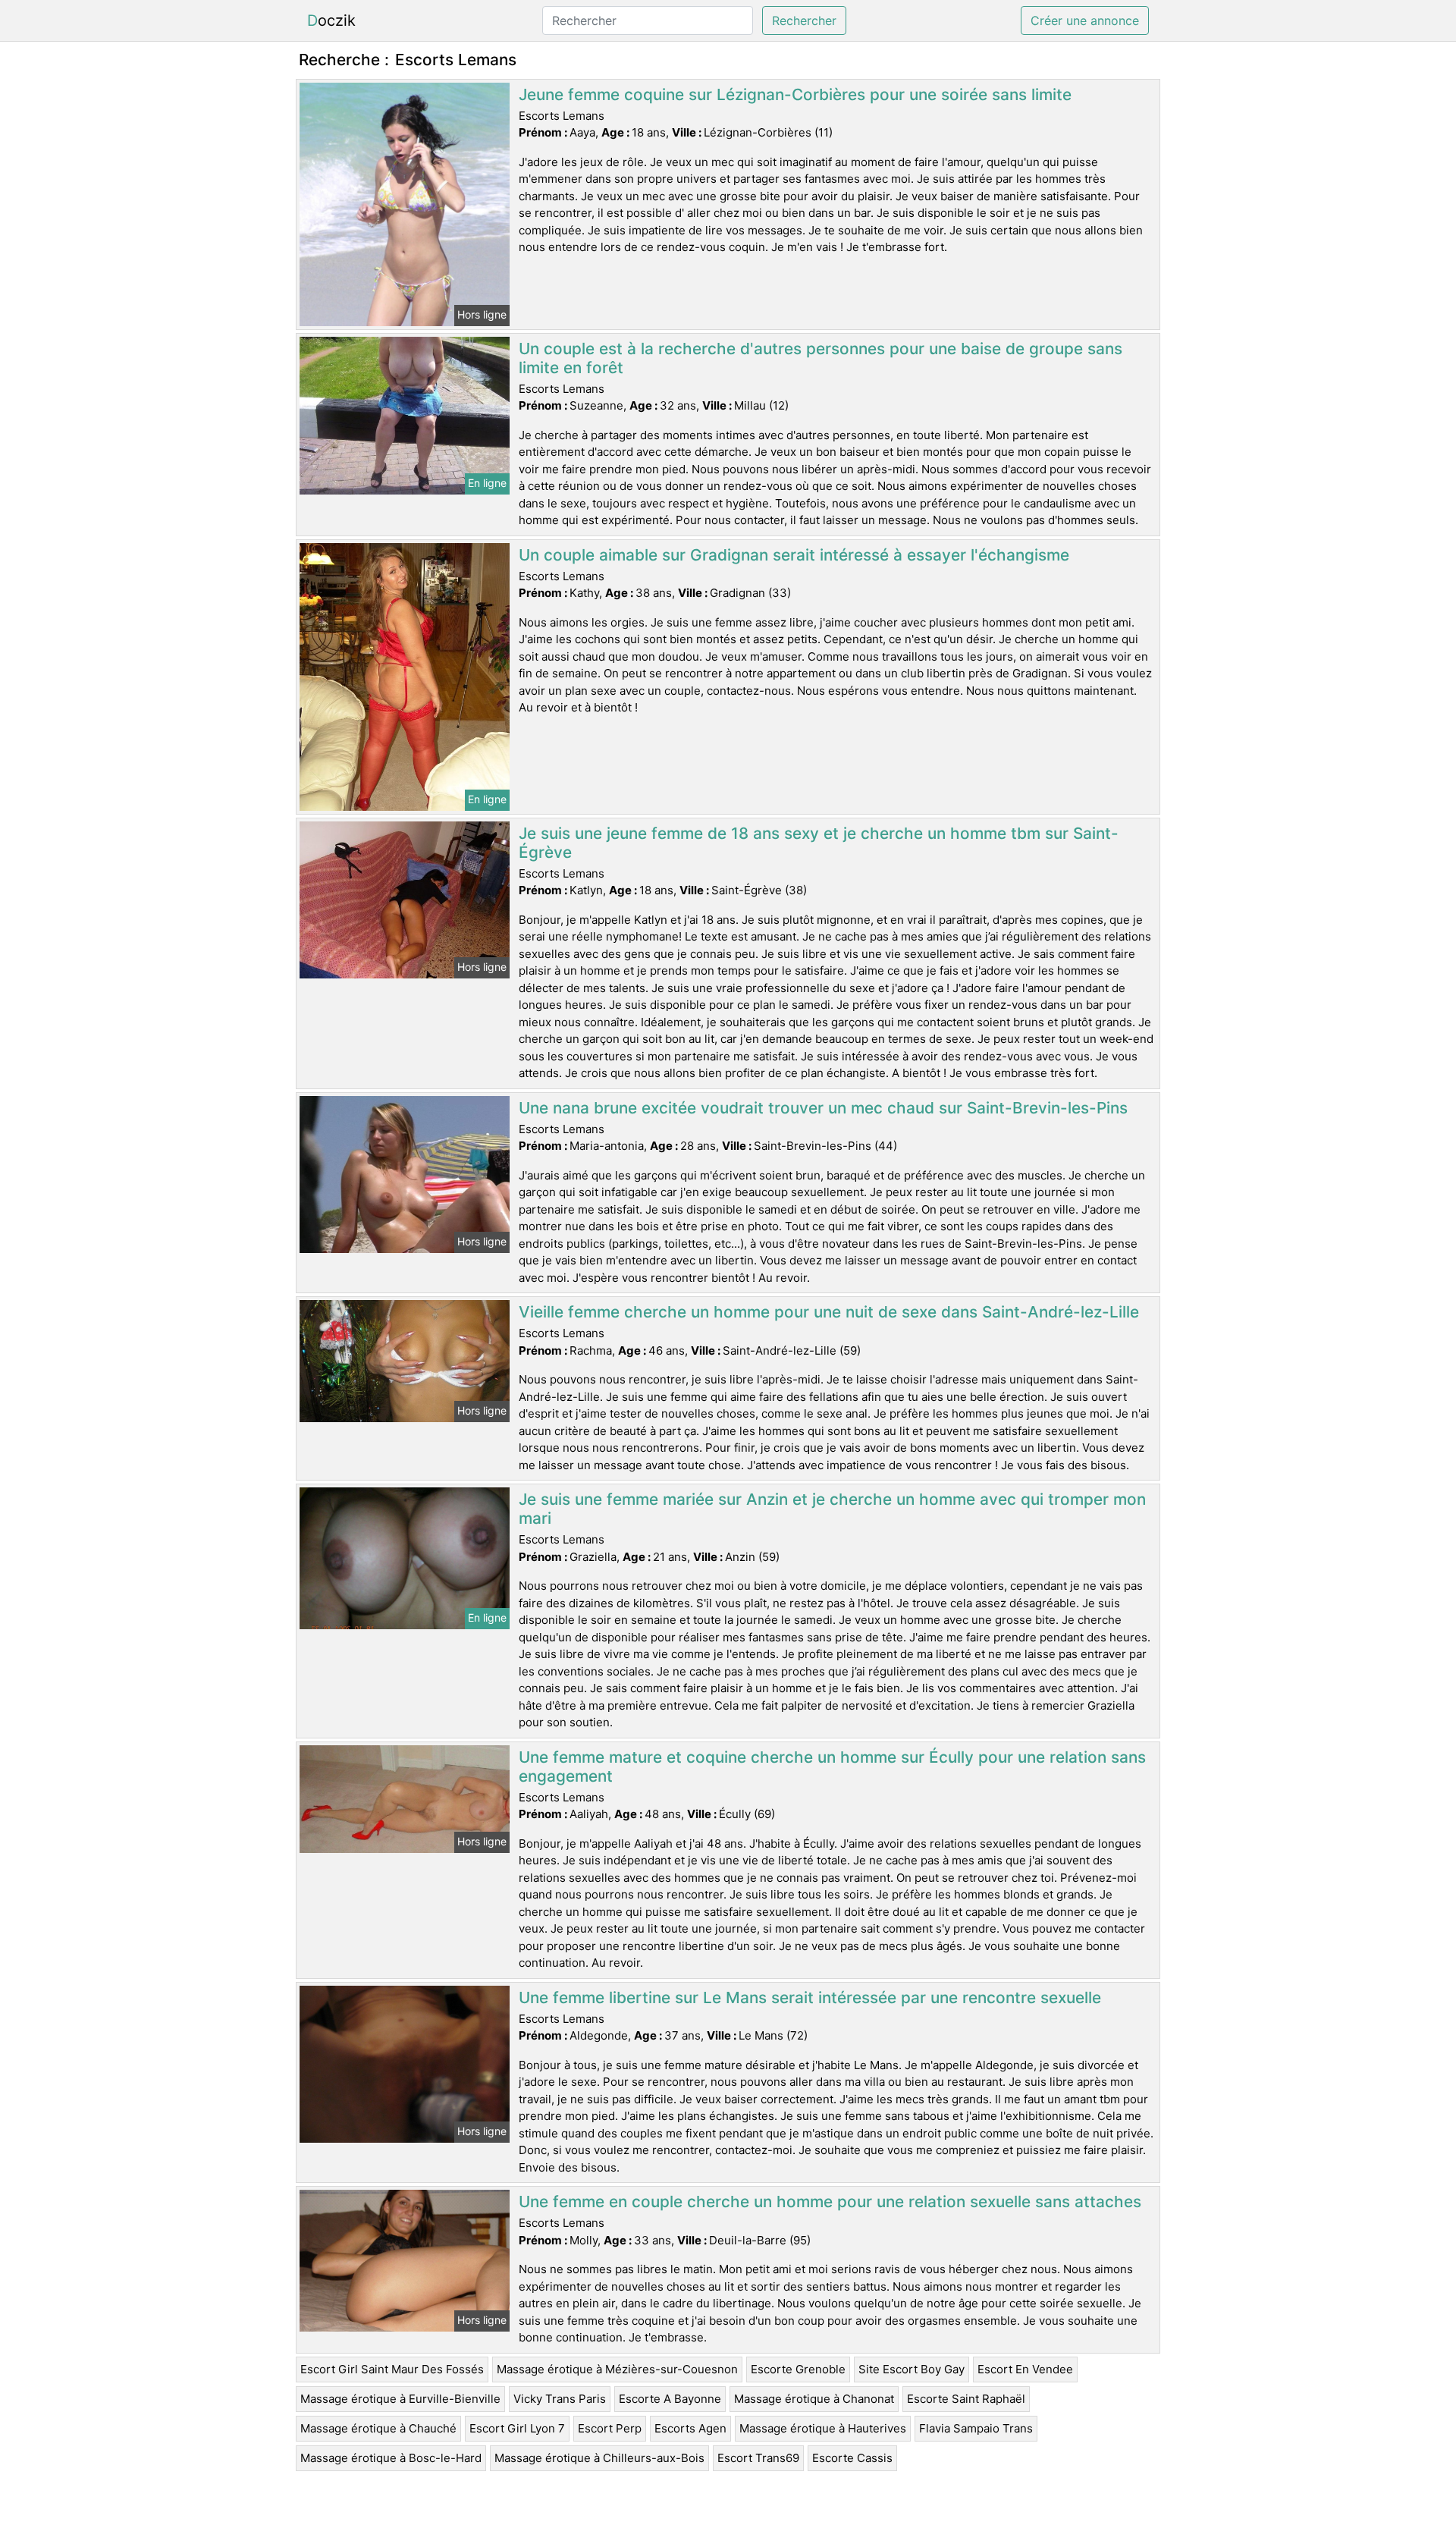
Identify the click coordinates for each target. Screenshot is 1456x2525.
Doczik (331, 20)
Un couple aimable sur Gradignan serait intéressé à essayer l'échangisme (794, 555)
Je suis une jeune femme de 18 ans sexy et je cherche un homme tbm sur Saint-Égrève (819, 843)
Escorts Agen (690, 2428)
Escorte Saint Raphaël (966, 2399)
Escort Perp (610, 2428)
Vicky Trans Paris (560, 2399)
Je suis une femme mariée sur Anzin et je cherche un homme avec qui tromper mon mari (832, 1509)
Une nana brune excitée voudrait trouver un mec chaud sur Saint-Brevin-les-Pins (823, 1108)
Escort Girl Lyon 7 (517, 2428)
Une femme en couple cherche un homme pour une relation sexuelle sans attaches (830, 2202)
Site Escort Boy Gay (912, 2369)
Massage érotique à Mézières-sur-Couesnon (617, 2369)
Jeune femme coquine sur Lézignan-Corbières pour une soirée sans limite (795, 94)
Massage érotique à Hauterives (823, 2428)
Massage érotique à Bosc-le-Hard (391, 2458)
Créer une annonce (1085, 20)
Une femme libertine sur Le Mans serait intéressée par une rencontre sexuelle (810, 1997)
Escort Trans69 (758, 2458)
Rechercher (804, 20)
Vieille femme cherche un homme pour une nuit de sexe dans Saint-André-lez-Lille (829, 1312)
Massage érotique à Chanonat (814, 2399)
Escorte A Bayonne (670, 2399)
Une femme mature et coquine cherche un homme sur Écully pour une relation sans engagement (832, 1767)
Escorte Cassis (852, 2458)
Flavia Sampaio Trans (976, 2428)
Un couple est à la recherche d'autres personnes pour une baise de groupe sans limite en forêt (821, 358)
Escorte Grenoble (798, 2369)
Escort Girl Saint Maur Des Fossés (392, 2369)
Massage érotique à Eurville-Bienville (400, 2399)
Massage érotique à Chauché (378, 2428)
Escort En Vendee (1025, 2369)
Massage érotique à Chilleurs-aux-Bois (599, 2458)
